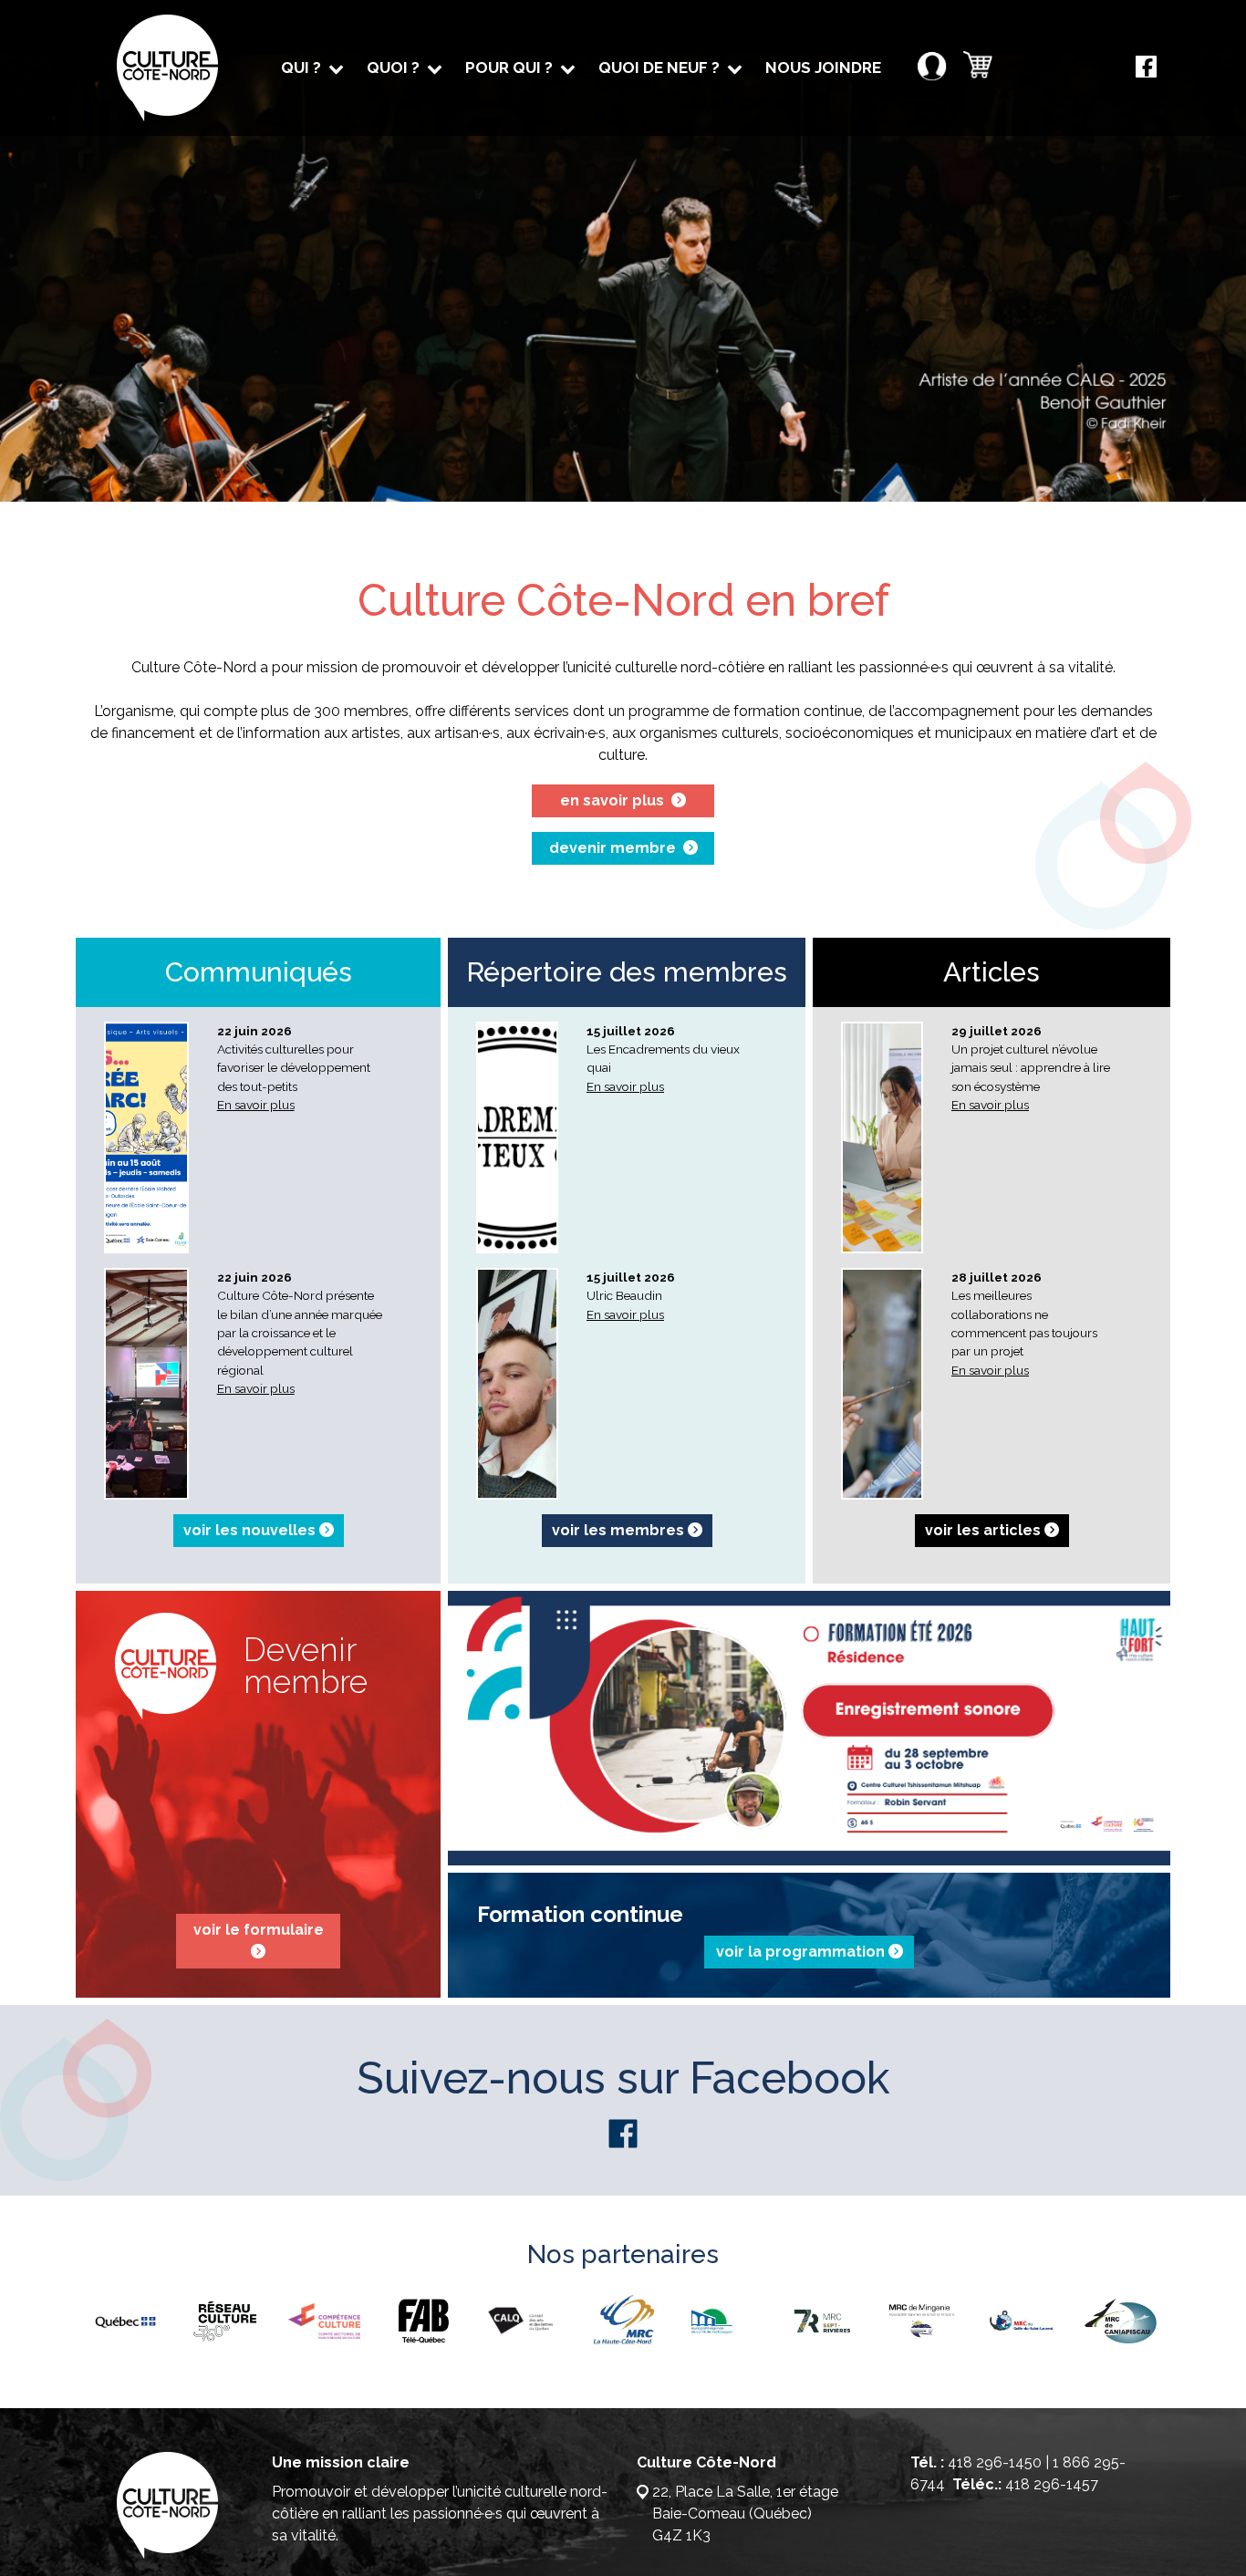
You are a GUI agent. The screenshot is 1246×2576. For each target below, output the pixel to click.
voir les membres (620, 1530)
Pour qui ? (509, 68)
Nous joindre (823, 68)
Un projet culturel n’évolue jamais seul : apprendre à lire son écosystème (1031, 1068)
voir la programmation (802, 1952)
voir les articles (985, 1530)
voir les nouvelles (251, 1530)
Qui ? (301, 68)
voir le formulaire (259, 1930)
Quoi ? (393, 68)
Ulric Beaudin (624, 1295)
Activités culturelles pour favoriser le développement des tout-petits (294, 1068)
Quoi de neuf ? (659, 68)
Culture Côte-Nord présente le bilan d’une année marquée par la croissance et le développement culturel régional (300, 1333)
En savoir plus (256, 1105)
